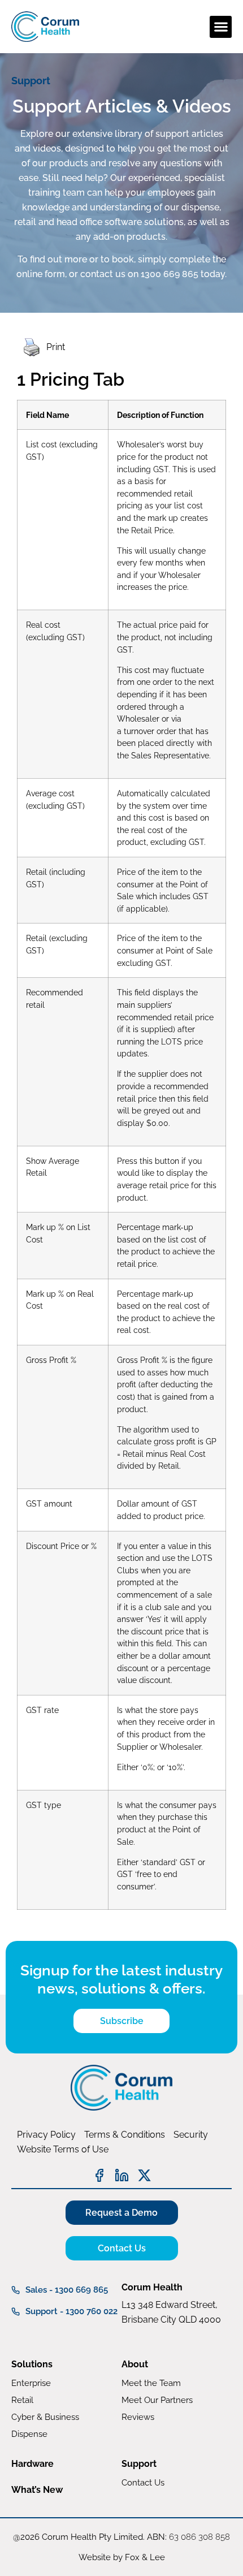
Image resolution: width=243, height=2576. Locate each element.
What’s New (37, 2490)
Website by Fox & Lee (122, 2557)
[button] (221, 27)
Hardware (32, 2464)
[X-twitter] (144, 2175)
